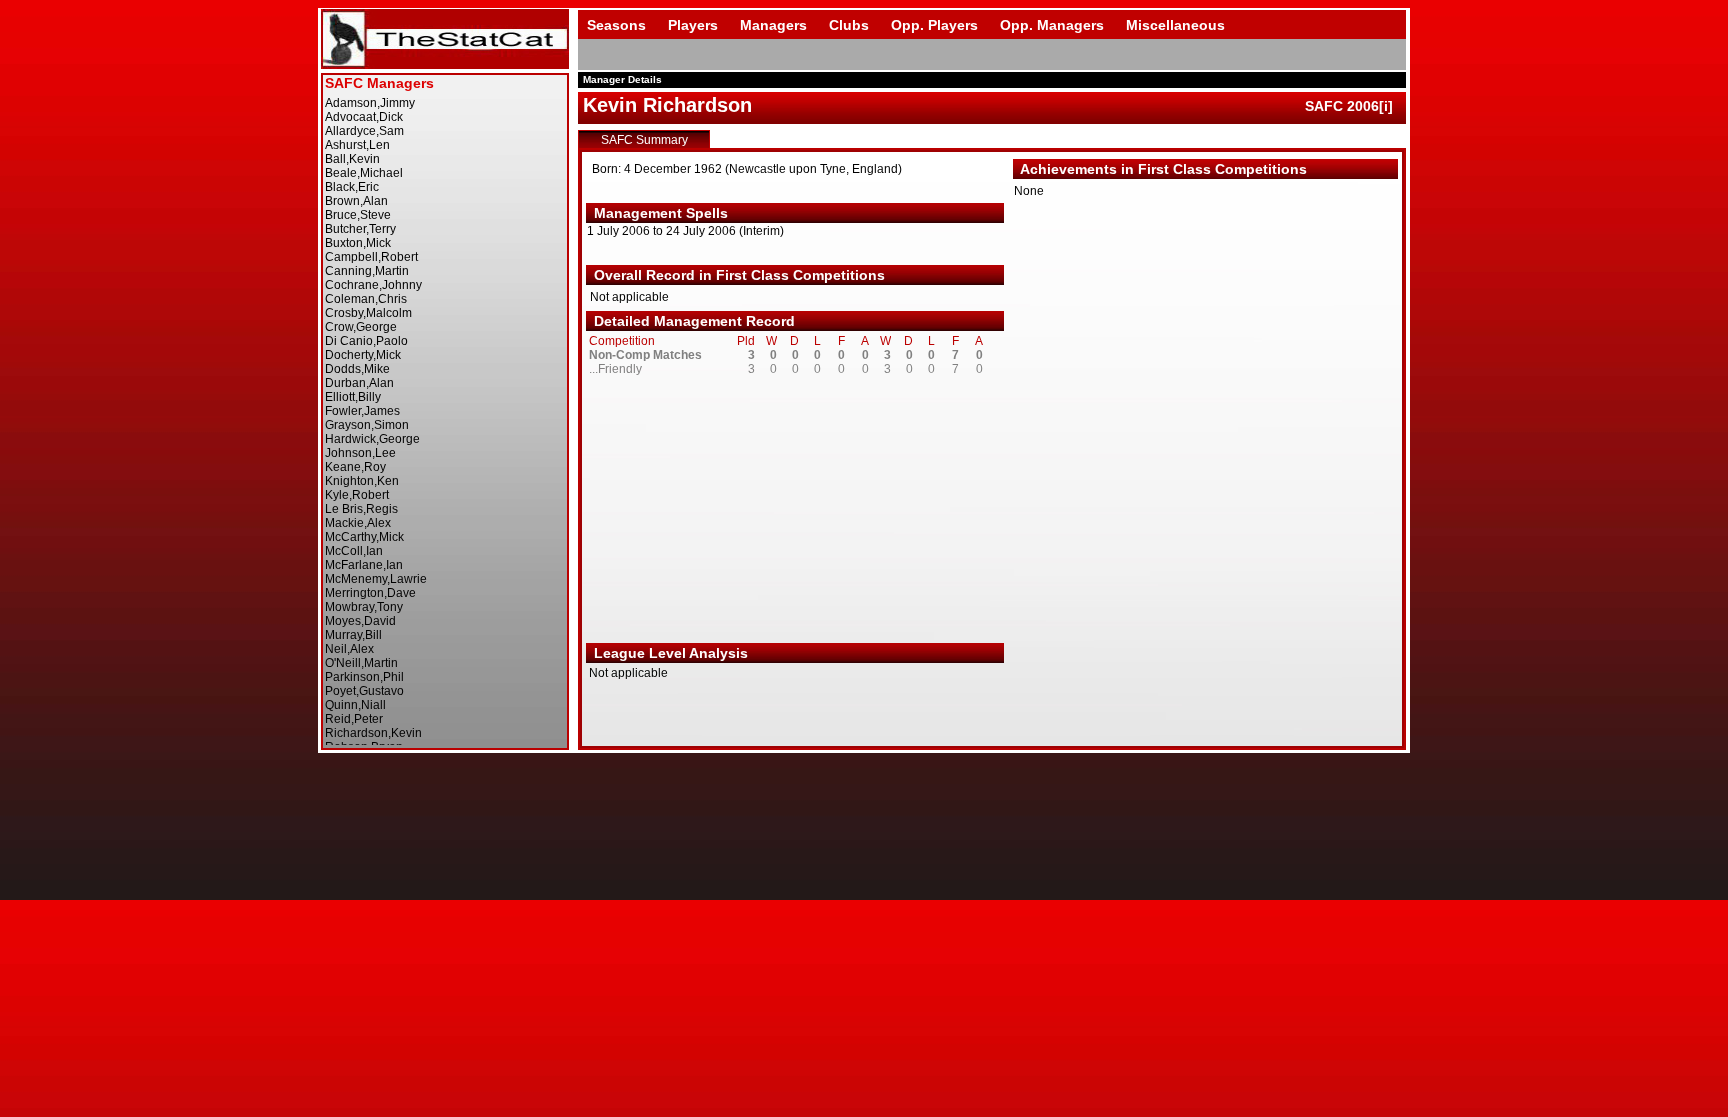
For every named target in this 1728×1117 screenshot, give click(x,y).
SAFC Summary (644, 140)
